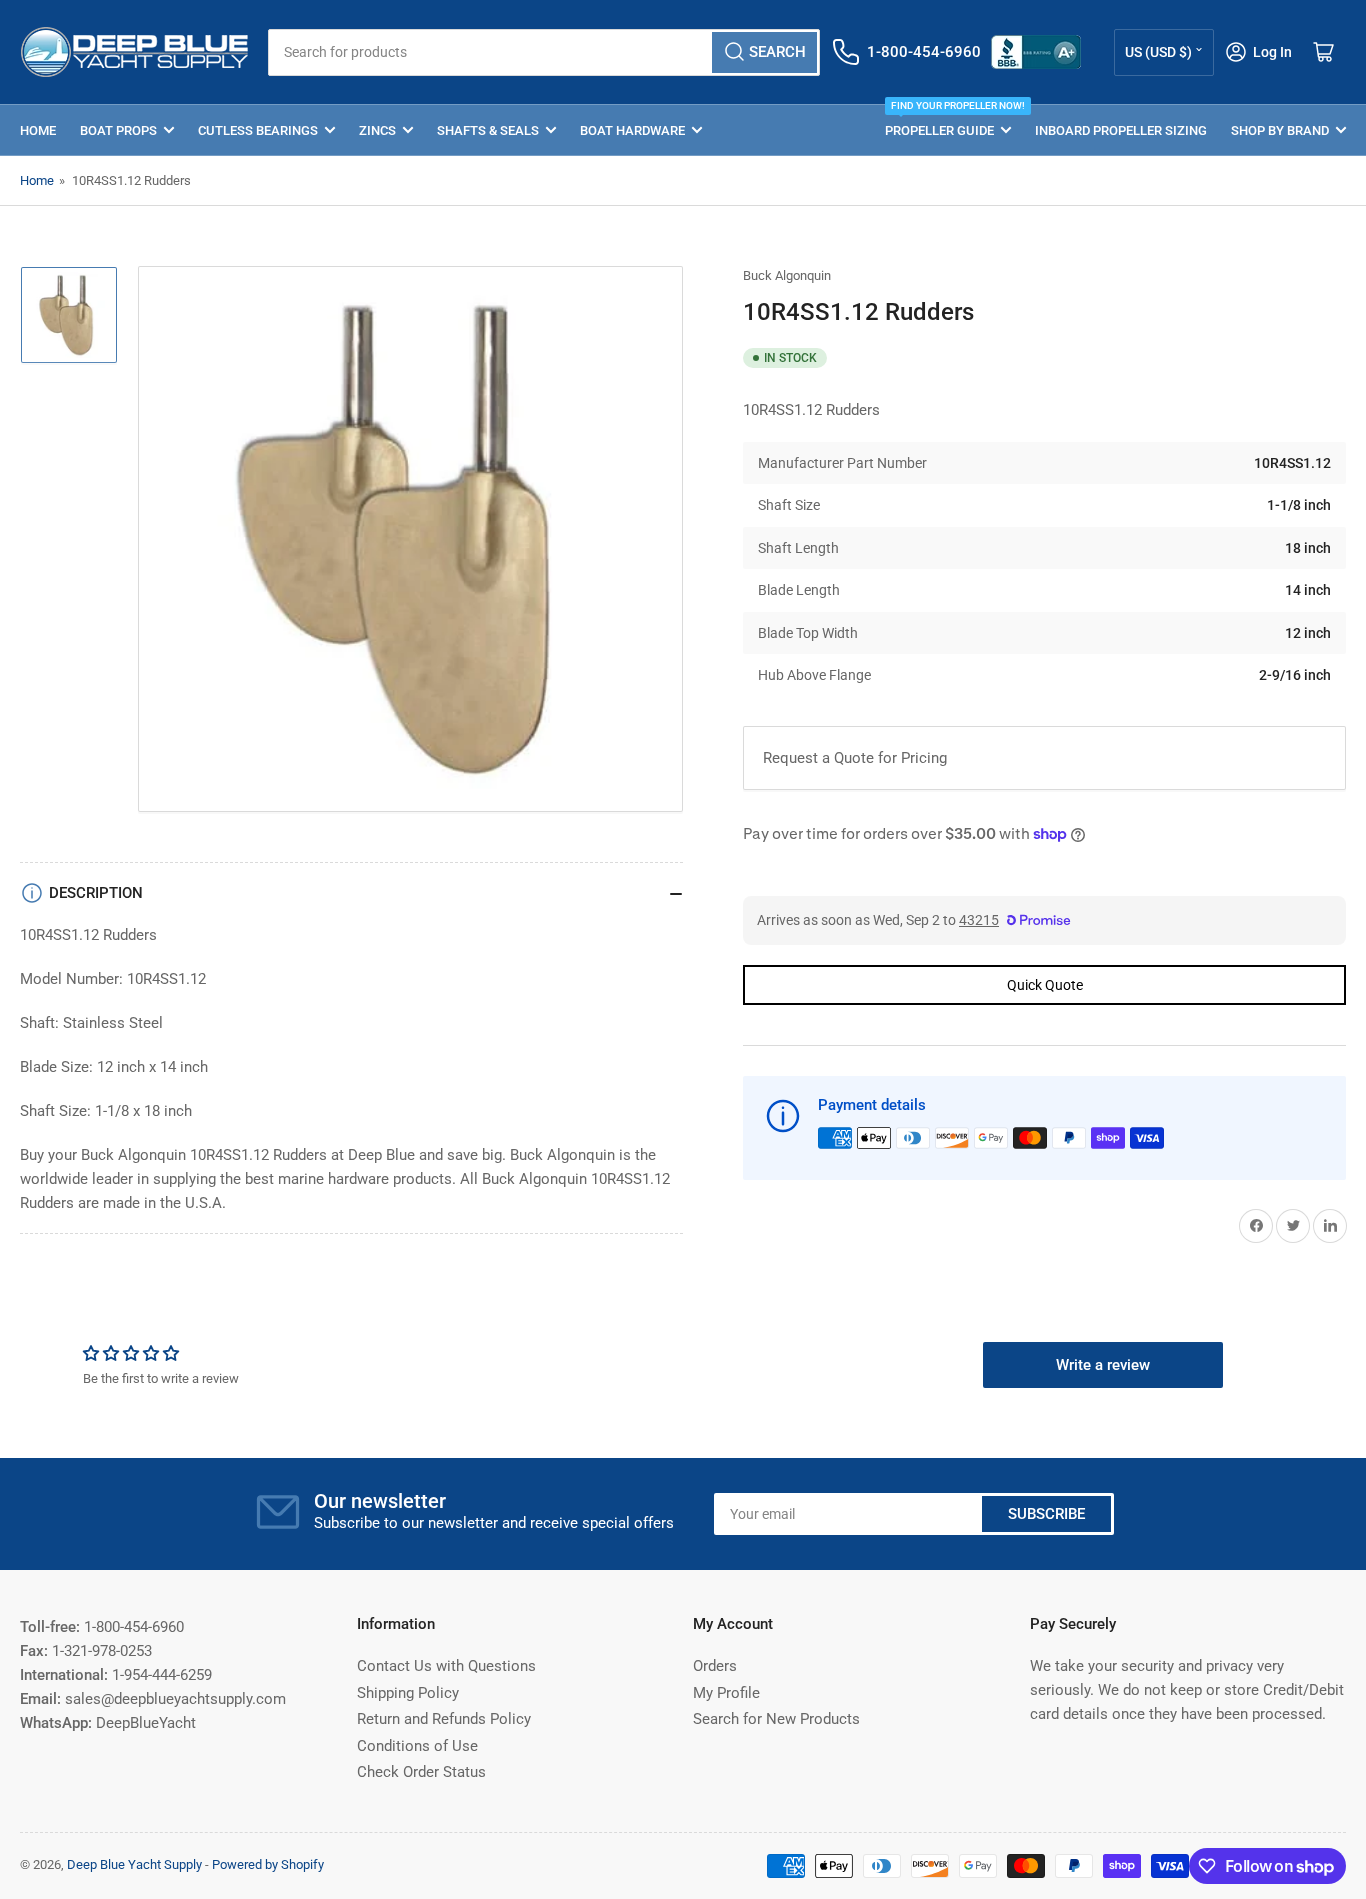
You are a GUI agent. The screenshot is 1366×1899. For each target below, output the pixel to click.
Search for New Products (776, 1719)
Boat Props (118, 130)
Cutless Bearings (258, 130)
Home (38, 130)
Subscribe (1046, 1514)
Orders (715, 1666)
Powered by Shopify (268, 1864)
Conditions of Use (417, 1746)
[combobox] (544, 52)
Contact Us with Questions (446, 1666)
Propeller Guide (948, 121)
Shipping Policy (408, 1693)
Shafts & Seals (488, 130)
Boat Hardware (632, 130)
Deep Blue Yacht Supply (134, 1864)
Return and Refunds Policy (444, 1719)
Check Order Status (421, 1772)
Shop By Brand (1280, 130)
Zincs (377, 130)
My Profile (726, 1693)
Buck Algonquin (787, 275)
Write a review (1103, 1365)
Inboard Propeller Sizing (1121, 130)
